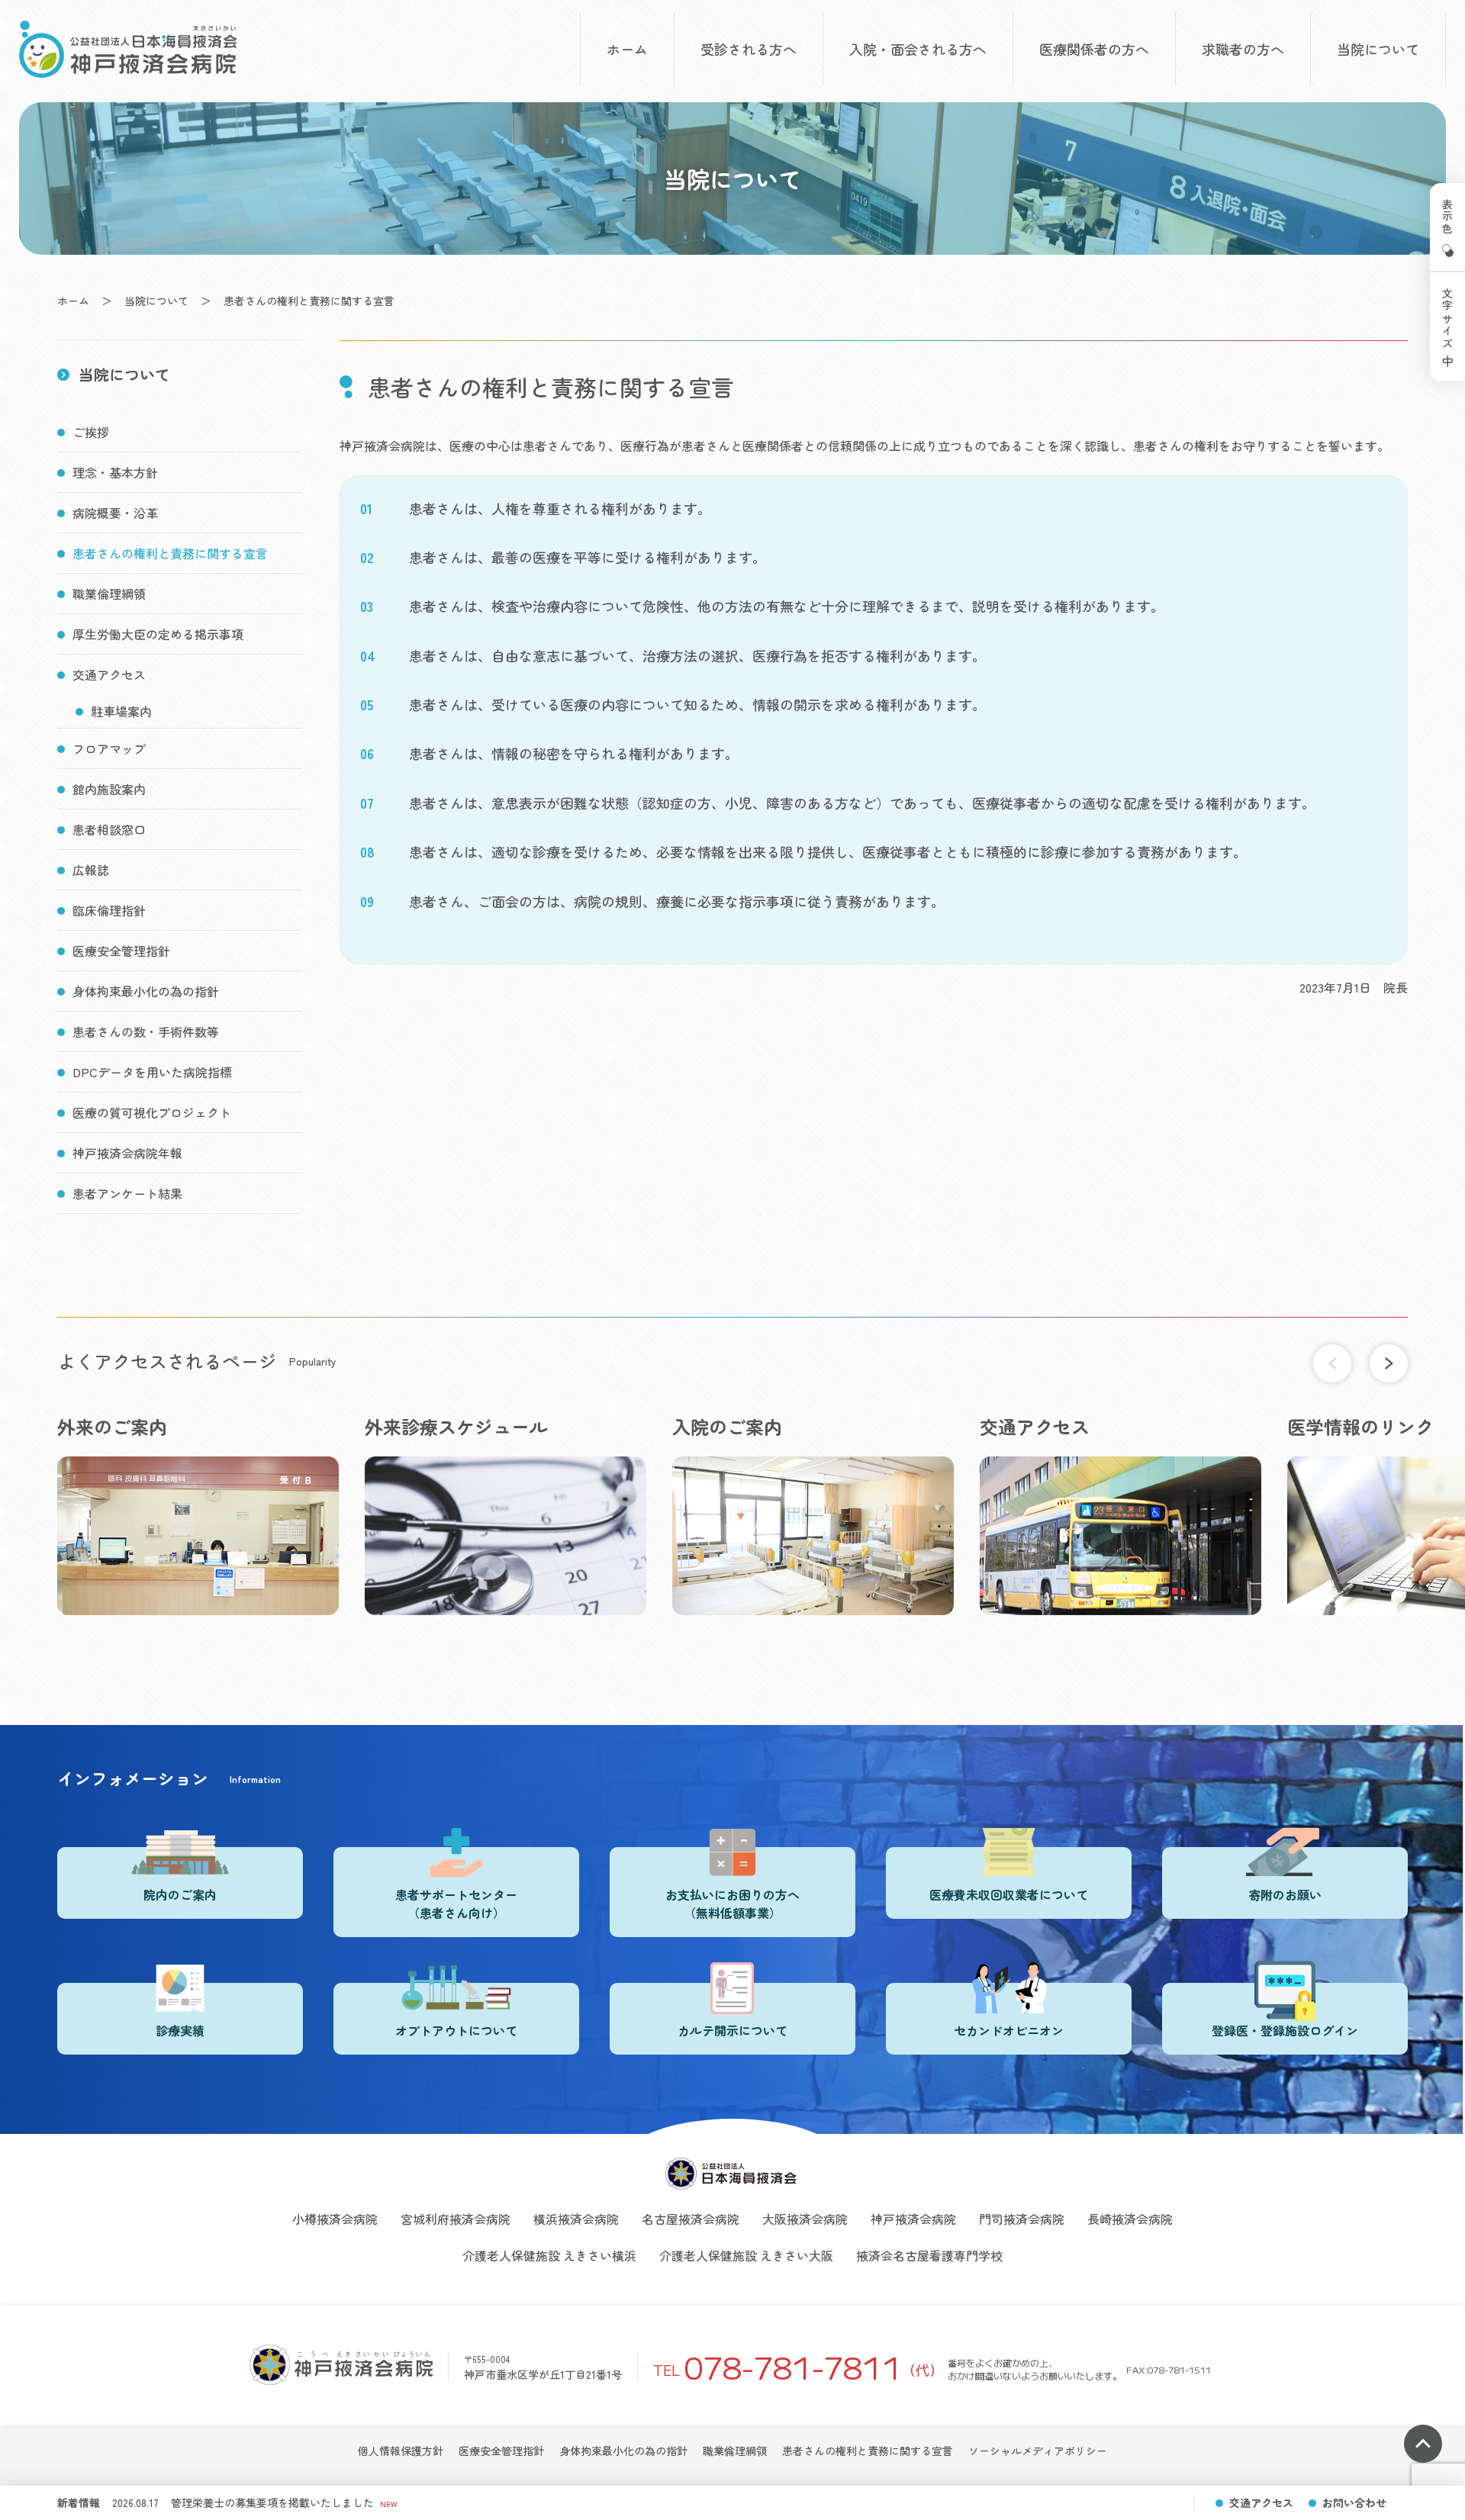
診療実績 (180, 2030)
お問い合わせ (1354, 2502)
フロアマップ (109, 748)
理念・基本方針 (115, 472)
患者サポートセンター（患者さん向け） (456, 1904)
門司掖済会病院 (1022, 2219)
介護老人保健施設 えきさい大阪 (746, 2255)
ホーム (627, 49)
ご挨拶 (91, 432)
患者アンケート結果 (127, 1193)
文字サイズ (1447, 319)
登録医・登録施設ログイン (1285, 2030)
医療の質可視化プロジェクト (152, 1112)
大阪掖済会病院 (805, 2219)
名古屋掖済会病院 (691, 2219)
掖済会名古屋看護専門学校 (929, 2255)
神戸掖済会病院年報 (127, 1153)
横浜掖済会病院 (576, 2219)
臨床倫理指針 (109, 910)
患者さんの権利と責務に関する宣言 (170, 553)
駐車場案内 (121, 711)
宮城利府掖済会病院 (456, 2219)
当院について (1378, 49)
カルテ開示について (732, 2030)
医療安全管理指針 (121, 951)
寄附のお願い (1285, 1894)
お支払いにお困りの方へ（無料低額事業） (732, 1904)
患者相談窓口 (109, 829)
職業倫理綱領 (109, 594)
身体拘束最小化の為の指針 (146, 991)
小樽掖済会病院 (335, 2219)
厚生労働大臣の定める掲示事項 (158, 634)
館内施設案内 (109, 789)
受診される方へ (749, 49)
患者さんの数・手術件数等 (146, 1031)
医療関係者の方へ (1094, 49)
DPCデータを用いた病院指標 (152, 1072)
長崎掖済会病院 (1130, 2219)
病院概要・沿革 (115, 513)
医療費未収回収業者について (1009, 1894)
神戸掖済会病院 (913, 2219)
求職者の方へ (1243, 49)
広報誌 (91, 870)
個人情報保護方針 (401, 2451)
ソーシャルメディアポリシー (1038, 2451)
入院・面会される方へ (918, 49)
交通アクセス (109, 674)
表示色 (1447, 217)
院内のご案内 (180, 1894)
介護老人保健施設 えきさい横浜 (549, 2255)
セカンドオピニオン (1009, 2030)
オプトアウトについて (456, 2030)
